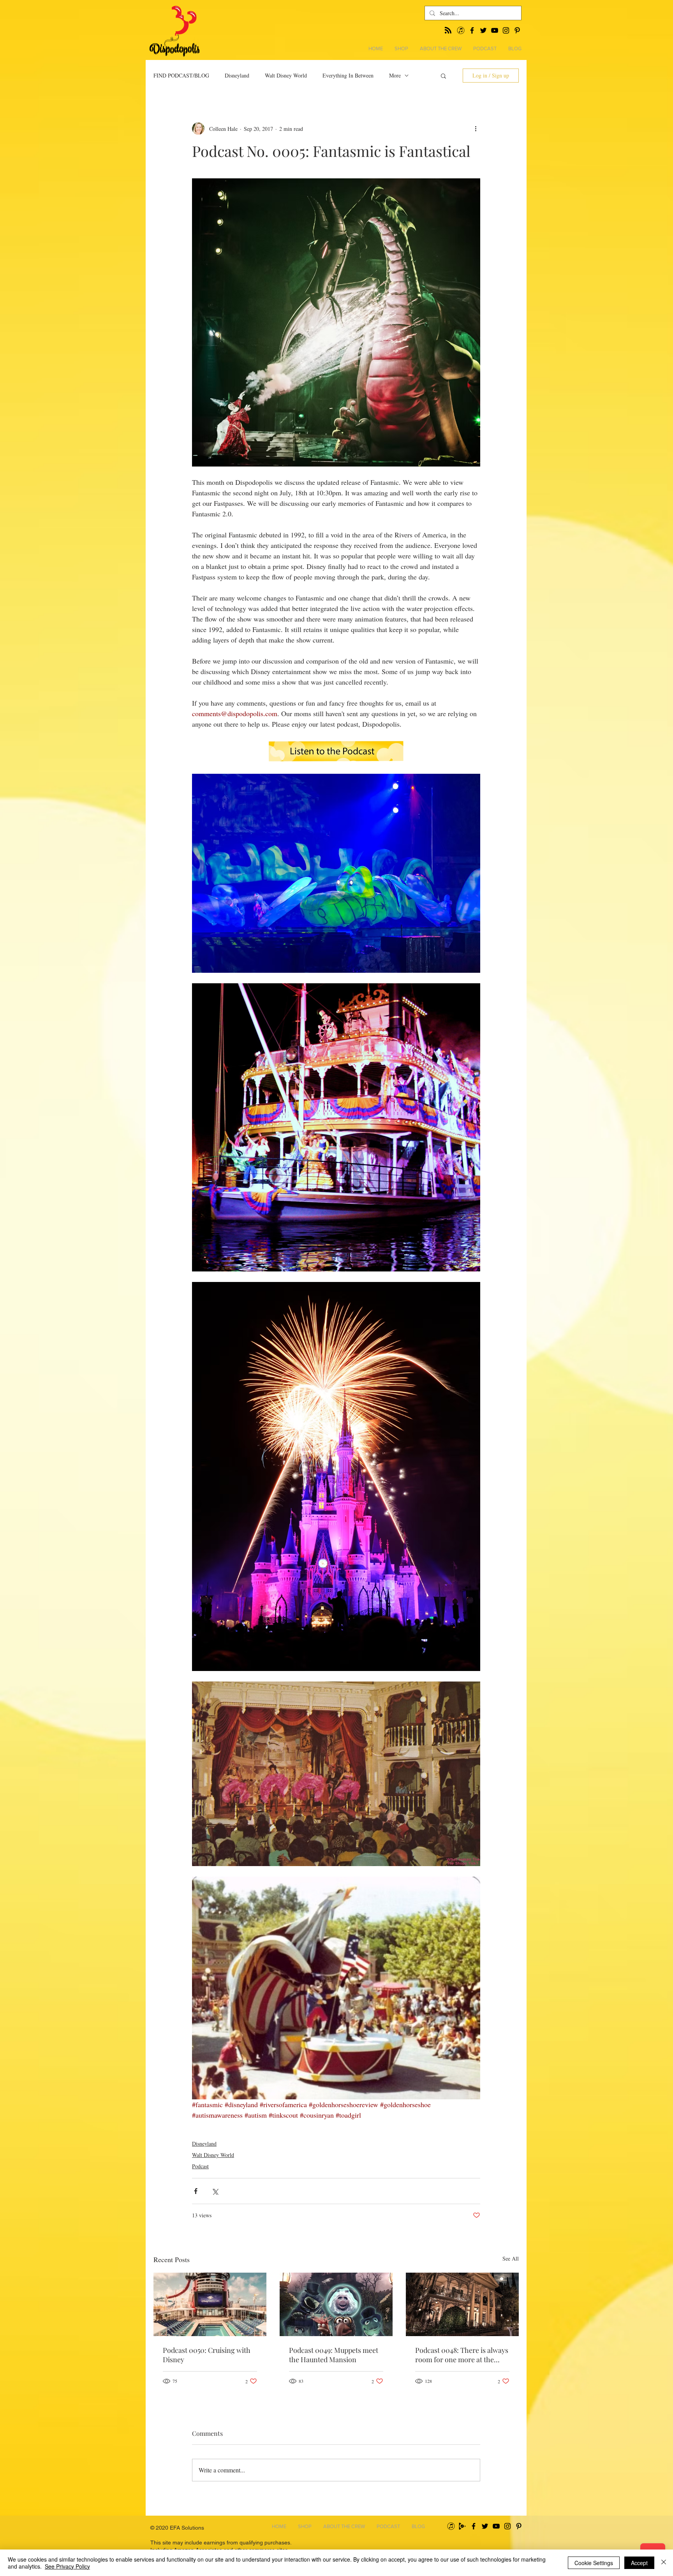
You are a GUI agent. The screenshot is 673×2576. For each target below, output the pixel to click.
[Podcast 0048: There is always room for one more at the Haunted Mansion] (462, 2304)
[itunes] (461, 30)
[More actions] (476, 129)
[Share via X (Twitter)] (215, 2191)
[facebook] (472, 30)
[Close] (664, 2563)
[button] (443, 76)
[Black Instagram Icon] (507, 2526)
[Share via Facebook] (196, 2191)
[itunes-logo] (451, 2526)
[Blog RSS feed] (448, 31)
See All (511, 2258)
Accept (639, 2563)
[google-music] (462, 2526)
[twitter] (483, 30)
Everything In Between (348, 75)
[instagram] (506, 30)
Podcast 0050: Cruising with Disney (207, 2355)
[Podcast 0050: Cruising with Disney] (210, 2304)
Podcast (200, 2166)
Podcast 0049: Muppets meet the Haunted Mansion (334, 2355)
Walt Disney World (286, 75)
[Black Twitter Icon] (485, 2526)
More (395, 75)
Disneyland (237, 75)
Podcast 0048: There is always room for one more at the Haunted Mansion (462, 2355)
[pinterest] (517, 30)
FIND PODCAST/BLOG (181, 75)
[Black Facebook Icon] (474, 2526)
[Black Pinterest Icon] (519, 2526)
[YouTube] (495, 30)
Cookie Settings (594, 2563)
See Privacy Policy (67, 2566)
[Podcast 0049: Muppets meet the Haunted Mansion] (336, 2304)
